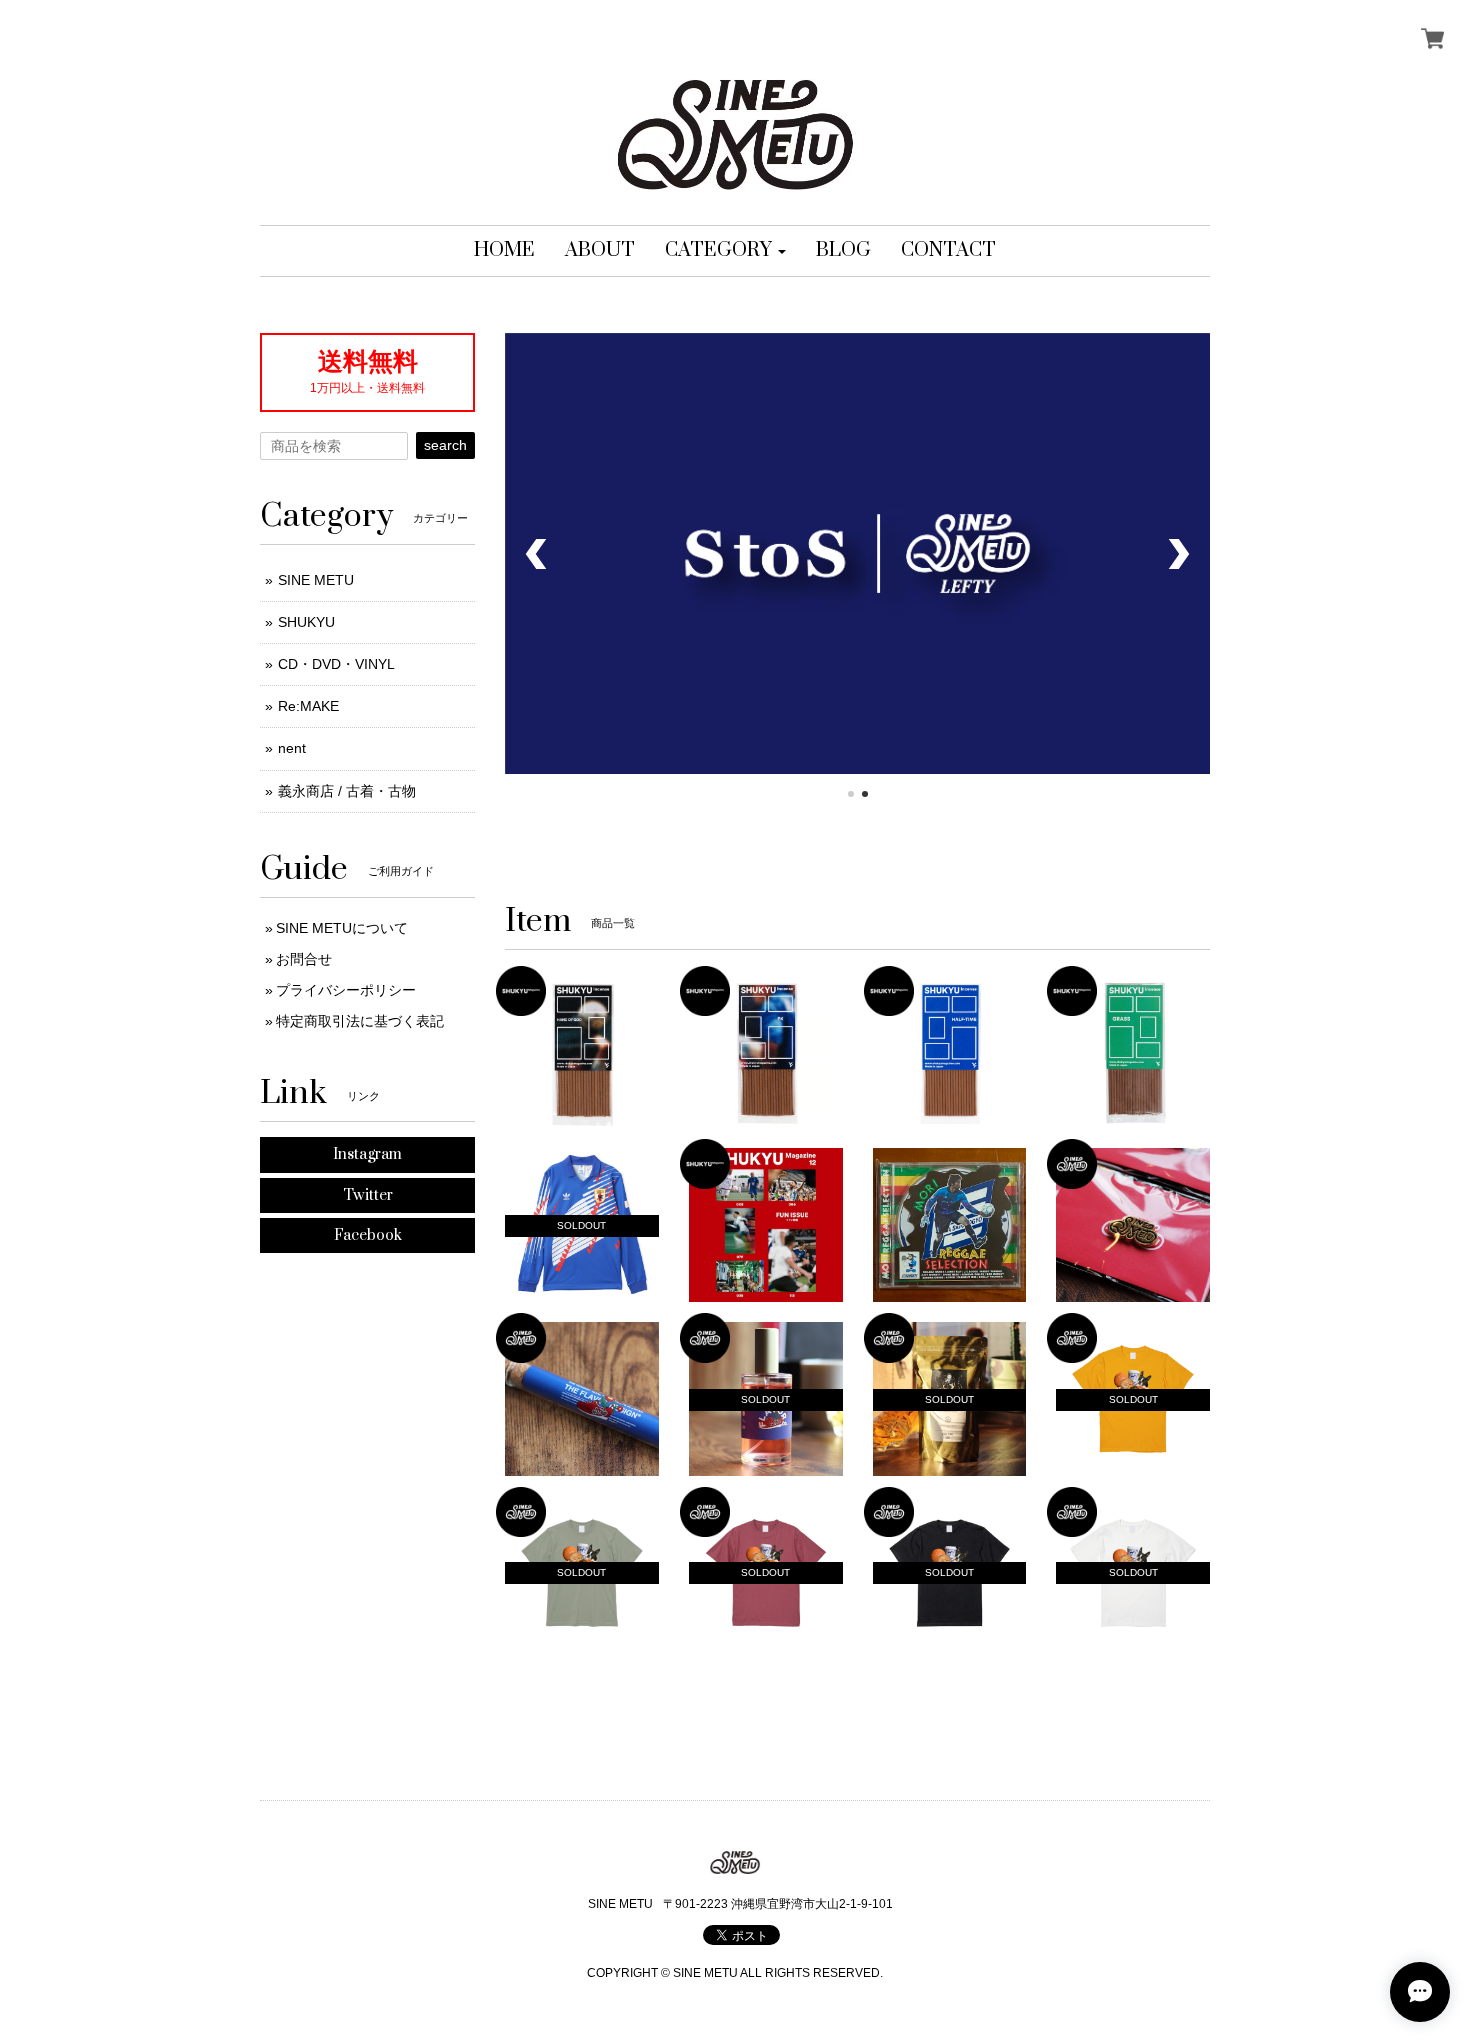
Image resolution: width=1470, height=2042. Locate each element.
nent (292, 748)
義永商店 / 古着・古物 (347, 791)
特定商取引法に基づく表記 (360, 1021)
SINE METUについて (342, 928)
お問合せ (304, 959)
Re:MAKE (308, 706)
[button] (725, 251)
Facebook (368, 1235)
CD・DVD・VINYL (336, 664)
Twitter (368, 1195)
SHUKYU (306, 622)
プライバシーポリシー (346, 990)
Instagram (367, 1154)
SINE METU (316, 580)
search (445, 445)
